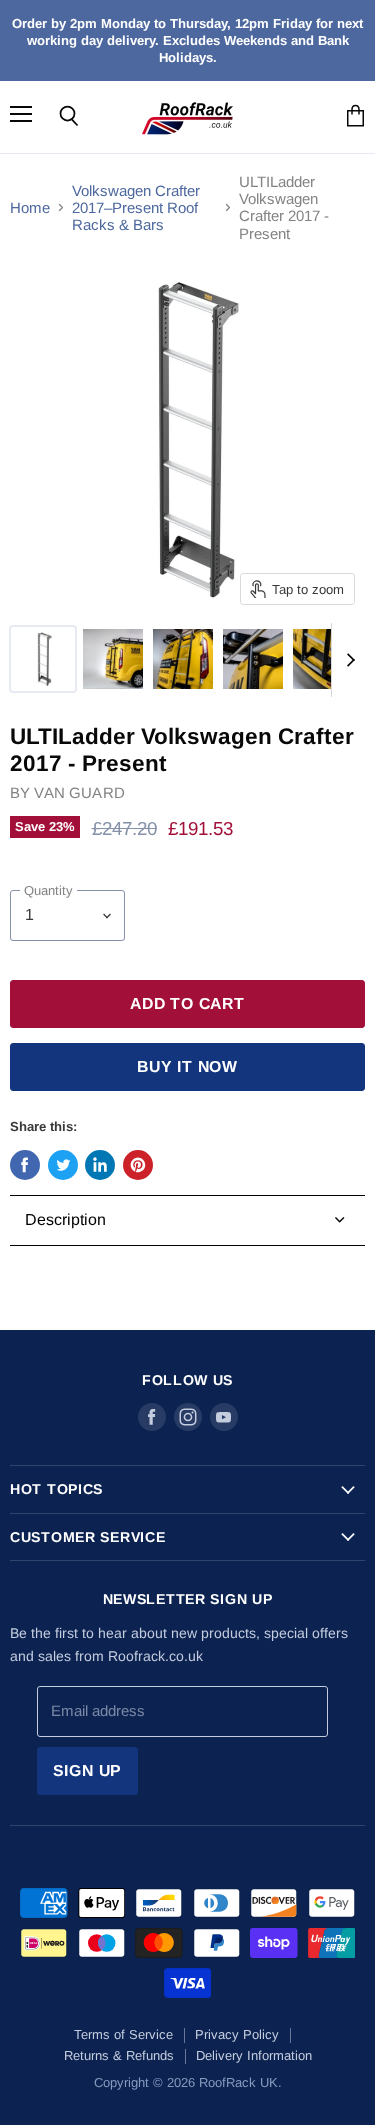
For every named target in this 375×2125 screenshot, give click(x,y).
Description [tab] (65, 1219)
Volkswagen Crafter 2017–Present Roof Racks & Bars (136, 208)
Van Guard (79, 792)
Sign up (88, 1770)
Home (30, 207)
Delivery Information (254, 2055)
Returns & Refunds (119, 2055)
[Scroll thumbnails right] (347, 660)
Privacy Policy (237, 2034)
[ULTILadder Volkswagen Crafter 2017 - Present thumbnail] (43, 659)
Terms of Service (123, 2034)
